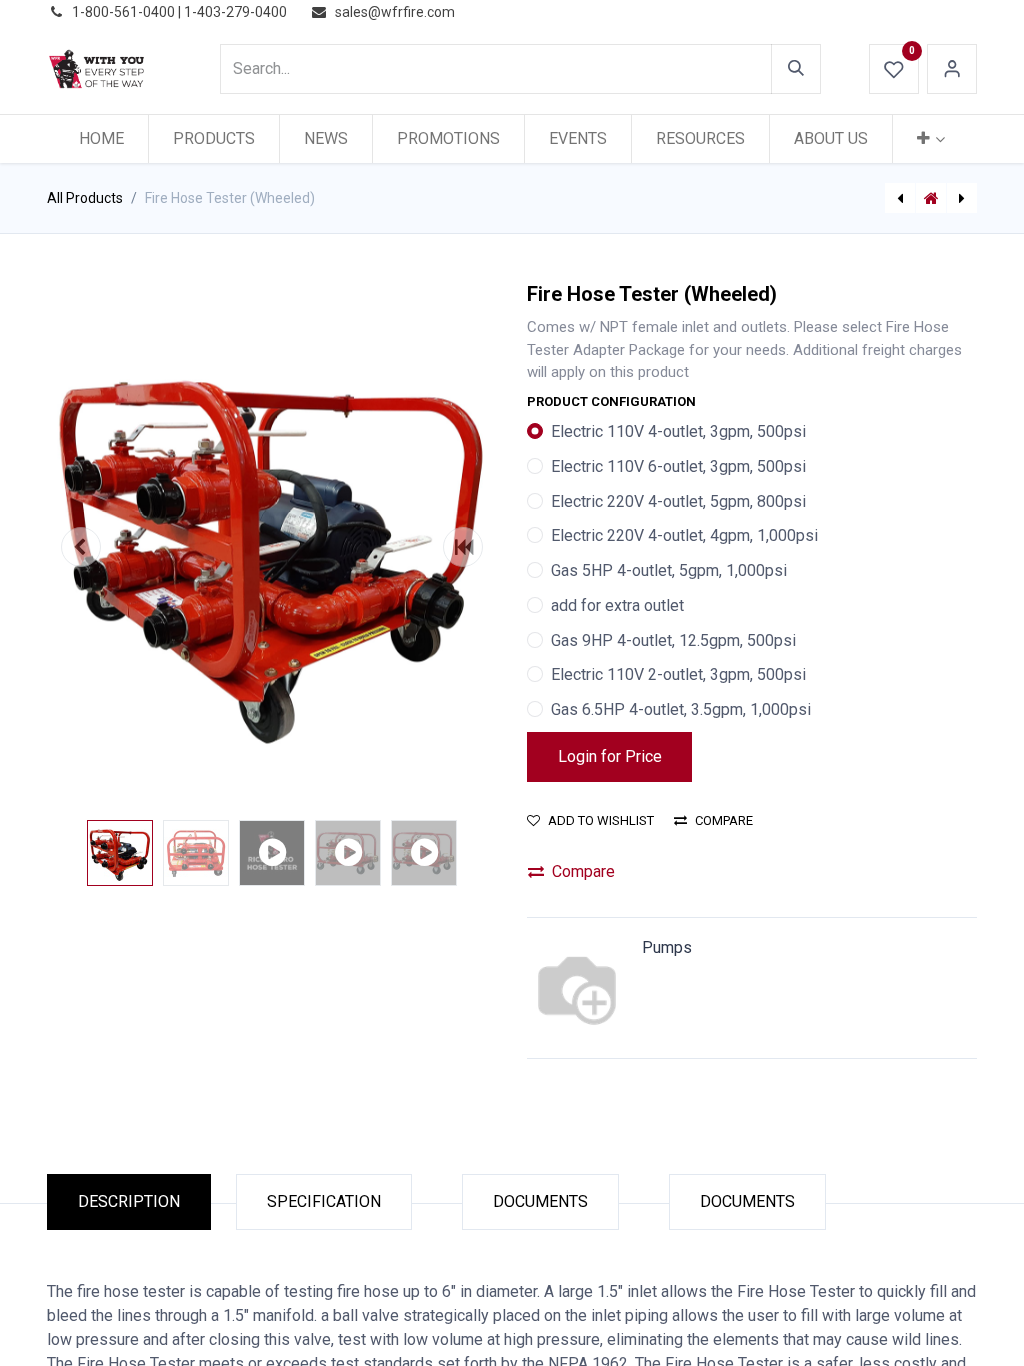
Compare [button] (724, 820)
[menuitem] (101, 139)
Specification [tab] (324, 1201)
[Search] (796, 69)
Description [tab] (129, 1201)
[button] (81, 547)
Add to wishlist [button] (601, 820)
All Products (85, 198)
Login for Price (610, 756)
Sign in (952, 69)
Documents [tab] (540, 1201)
